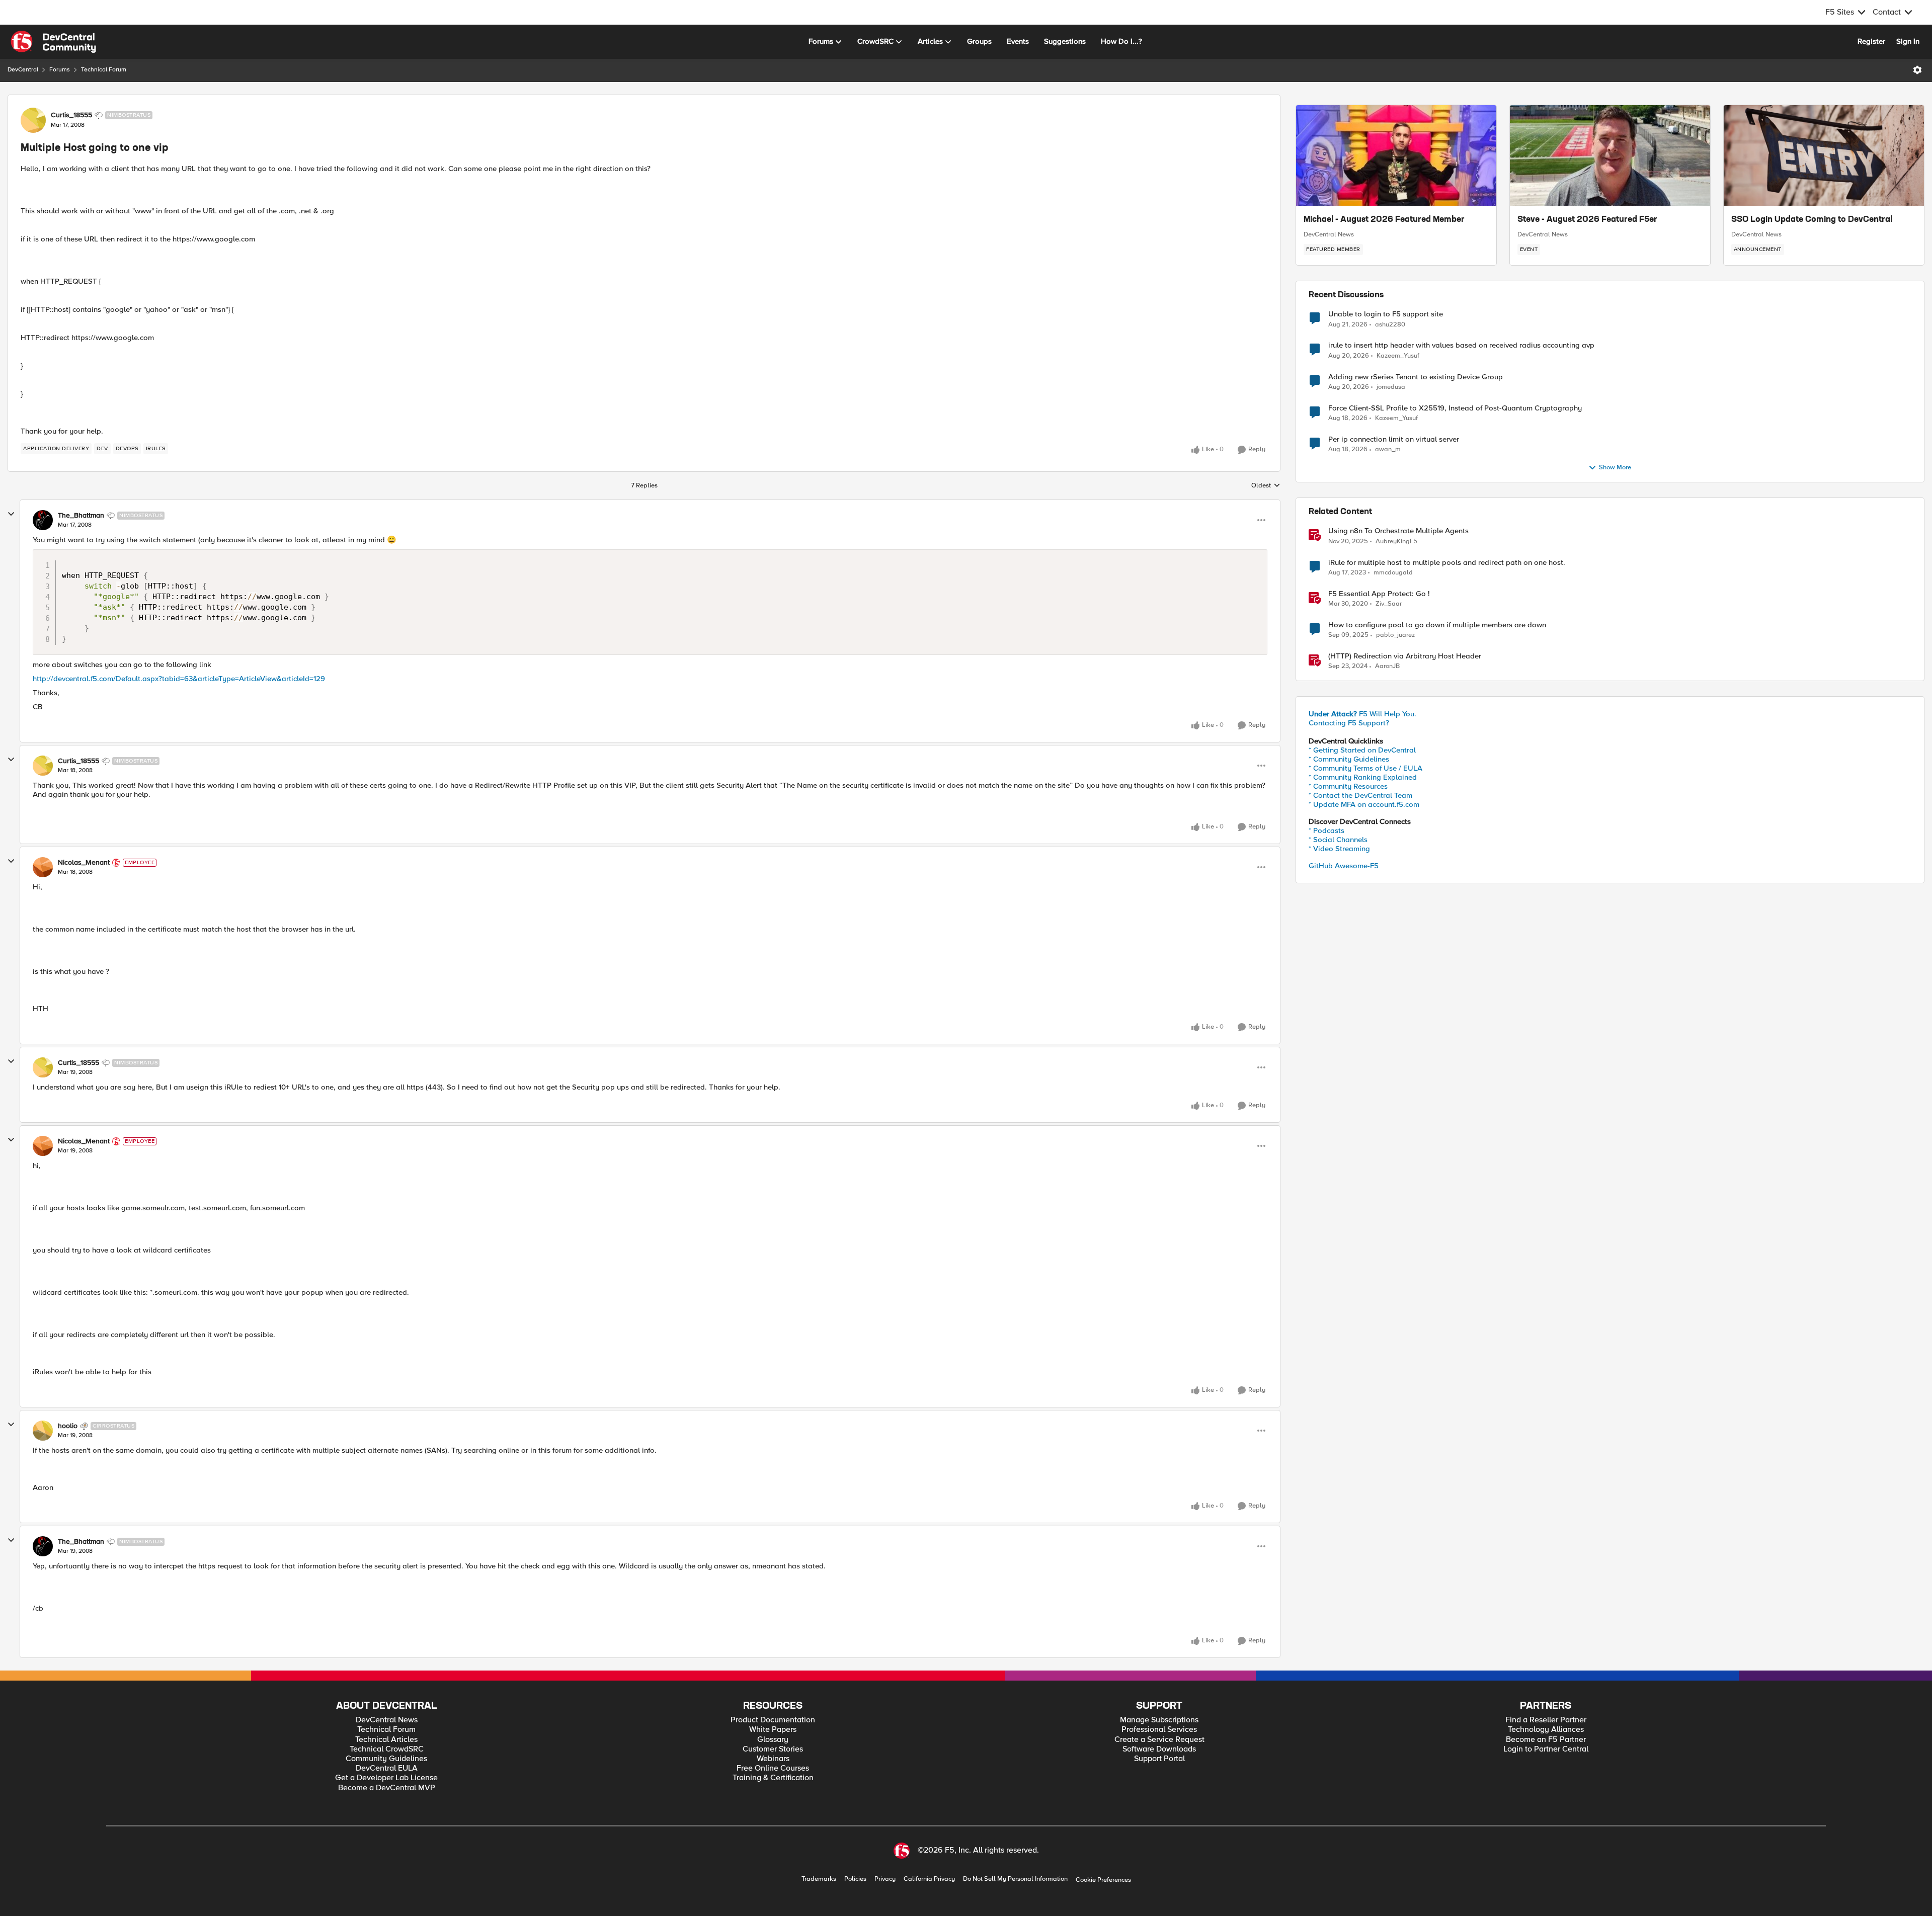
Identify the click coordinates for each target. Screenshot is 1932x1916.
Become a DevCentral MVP (387, 1788)
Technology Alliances (1546, 1730)
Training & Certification (773, 1778)
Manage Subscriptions (1159, 1720)
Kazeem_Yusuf (1398, 356)
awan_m (1388, 449)
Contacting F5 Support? (1349, 723)
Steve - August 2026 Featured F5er (1587, 220)
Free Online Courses (773, 1768)
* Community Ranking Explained (1363, 777)
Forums (60, 70)
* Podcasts (1326, 830)
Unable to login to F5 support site (1386, 314)
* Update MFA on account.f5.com (1364, 804)
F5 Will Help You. (1362, 714)
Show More (1615, 468)
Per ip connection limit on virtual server (1394, 439)
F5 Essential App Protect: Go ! (1379, 594)
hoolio (68, 1426)
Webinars (773, 1759)
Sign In (1908, 41)
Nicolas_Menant (84, 863)
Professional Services (1159, 1730)
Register (1871, 41)
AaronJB (1387, 666)
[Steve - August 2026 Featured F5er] (1610, 155)
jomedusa (1391, 387)
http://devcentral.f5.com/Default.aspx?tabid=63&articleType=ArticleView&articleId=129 (179, 679)
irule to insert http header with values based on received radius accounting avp (1461, 345)
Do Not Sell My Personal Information (1015, 1879)
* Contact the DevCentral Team (1360, 795)
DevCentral (23, 70)
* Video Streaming (1339, 849)
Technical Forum (104, 70)
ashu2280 (1390, 325)
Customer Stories (773, 1749)
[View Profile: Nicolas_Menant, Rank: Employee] (43, 867)
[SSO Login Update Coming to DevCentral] (1824, 155)
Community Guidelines (386, 1759)
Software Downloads (1159, 1749)
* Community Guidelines (1349, 759)
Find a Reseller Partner (1546, 1720)
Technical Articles (386, 1740)
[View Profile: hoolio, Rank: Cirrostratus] (43, 1431)
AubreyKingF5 (1396, 542)
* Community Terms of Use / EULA (1365, 768)
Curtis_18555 (71, 115)
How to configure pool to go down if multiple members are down (1437, 625)
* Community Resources (1348, 786)
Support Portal (1159, 1759)
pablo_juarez (1395, 635)
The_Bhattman (81, 516)
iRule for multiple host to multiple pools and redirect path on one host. (1447, 563)
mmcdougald (1393, 573)
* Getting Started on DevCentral (1362, 750)
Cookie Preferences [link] (1103, 1880)
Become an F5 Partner (1546, 1740)
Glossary (773, 1740)
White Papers (773, 1730)
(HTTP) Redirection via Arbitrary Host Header (1405, 656)
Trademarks (819, 1879)
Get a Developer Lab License (386, 1778)
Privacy (885, 1879)
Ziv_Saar (1389, 604)
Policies (855, 1879)
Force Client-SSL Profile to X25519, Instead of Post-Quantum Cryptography (1455, 408)
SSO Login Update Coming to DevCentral (1812, 220)
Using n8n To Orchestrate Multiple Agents (1398, 531)
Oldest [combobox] (1266, 486)
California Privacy (929, 1879)
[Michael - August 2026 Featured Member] (1396, 155)
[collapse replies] (11, 514)
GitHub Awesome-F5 (1344, 866)
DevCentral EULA (387, 1768)
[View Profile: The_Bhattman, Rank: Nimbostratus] (43, 520)
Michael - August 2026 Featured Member (1384, 220)
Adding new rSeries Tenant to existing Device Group (1416, 377)
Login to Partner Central (1546, 1749)
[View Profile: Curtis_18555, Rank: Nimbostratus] (33, 120)
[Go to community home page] (53, 42)
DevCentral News (1329, 234)
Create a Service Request (1159, 1740)
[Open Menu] (1917, 70)
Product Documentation (773, 1720)
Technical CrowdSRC (387, 1749)
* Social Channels (1338, 840)
